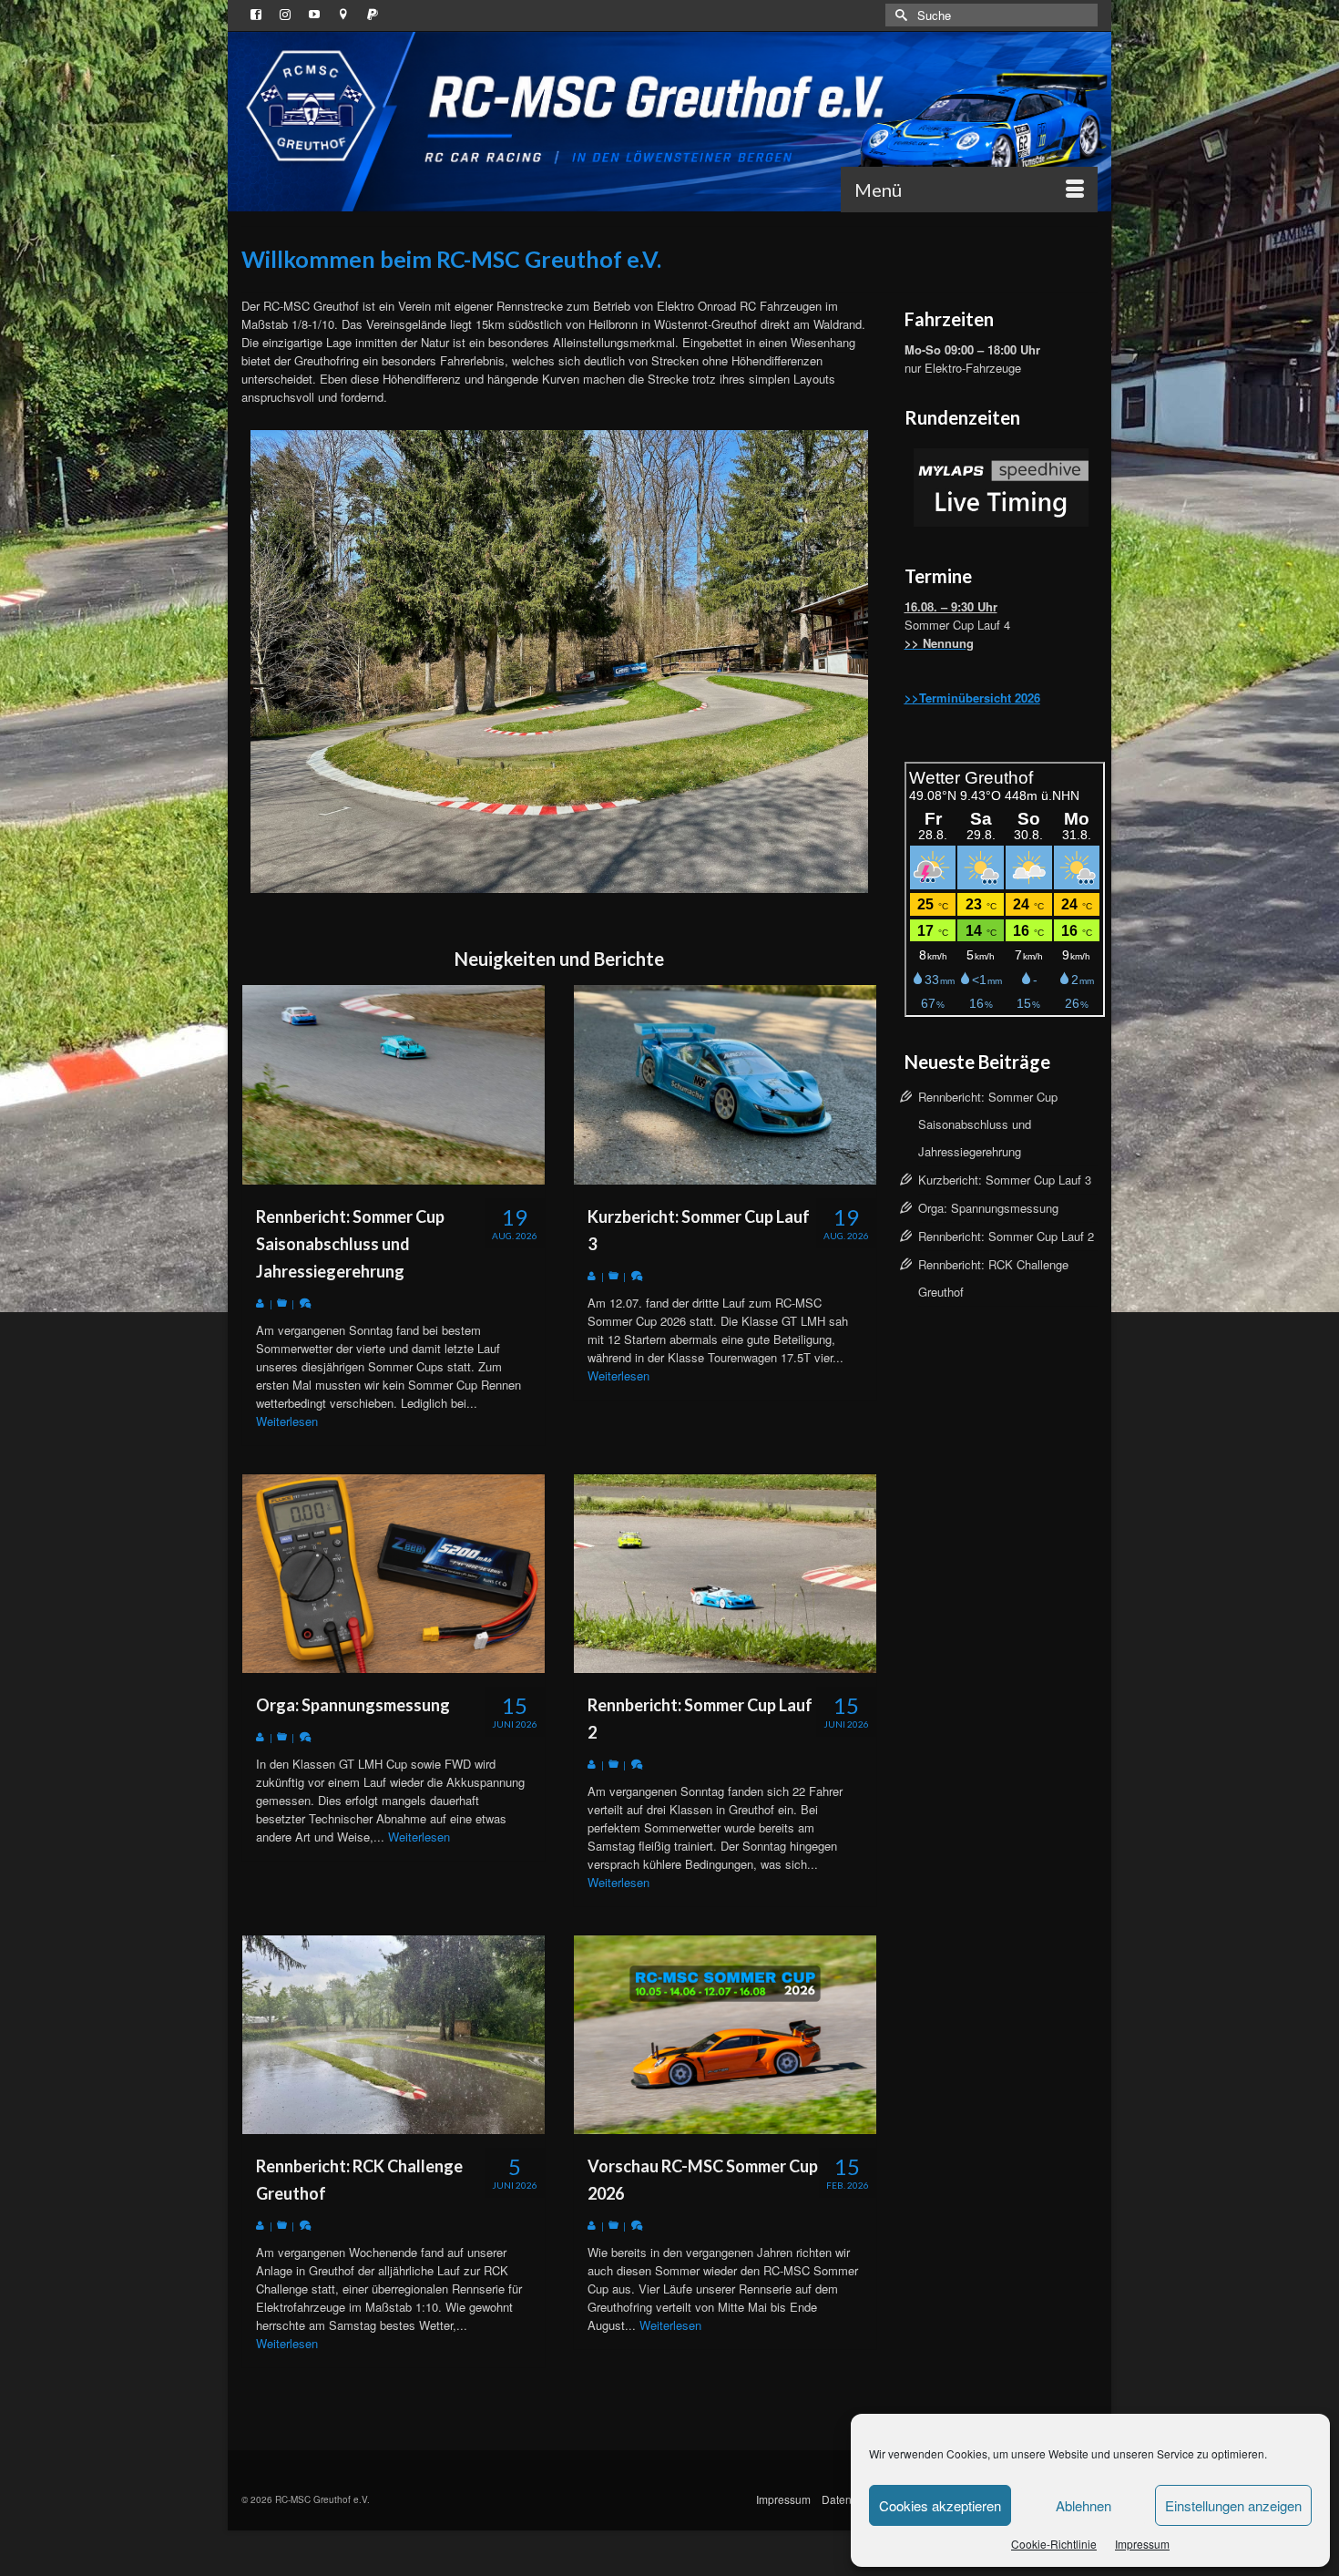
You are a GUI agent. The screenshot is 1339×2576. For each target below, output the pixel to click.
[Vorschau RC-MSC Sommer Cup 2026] (725, 2035)
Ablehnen (1083, 2505)
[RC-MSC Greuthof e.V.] (669, 122)
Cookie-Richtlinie (1054, 2544)
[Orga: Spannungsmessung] (394, 1574)
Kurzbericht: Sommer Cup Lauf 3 (1005, 1180)
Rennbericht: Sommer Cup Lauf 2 (1006, 1236)
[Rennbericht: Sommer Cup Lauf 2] (725, 1574)
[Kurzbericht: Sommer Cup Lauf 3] (725, 1084)
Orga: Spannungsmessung (988, 1208)
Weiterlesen (287, 1421)
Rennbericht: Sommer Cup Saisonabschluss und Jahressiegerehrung (988, 1124)
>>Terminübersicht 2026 (972, 698)
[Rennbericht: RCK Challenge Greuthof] (394, 2035)
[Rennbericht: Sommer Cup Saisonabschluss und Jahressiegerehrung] (394, 1084)
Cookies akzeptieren (940, 2505)
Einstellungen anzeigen (1233, 2505)
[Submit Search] (899, 15)
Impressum (1142, 2544)
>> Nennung (939, 643)
